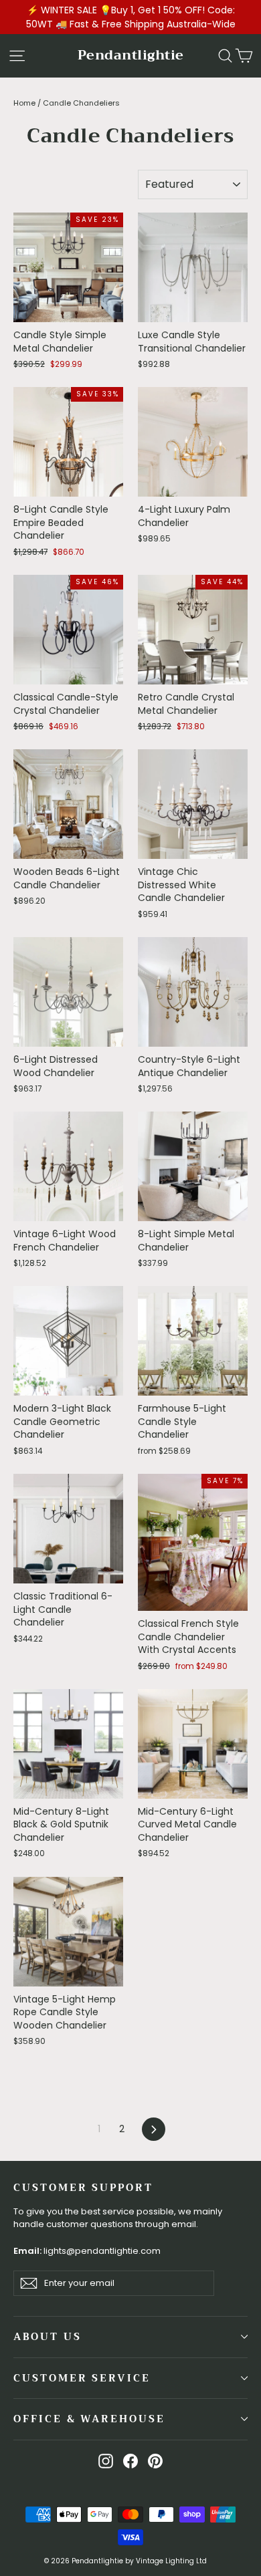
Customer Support (83, 2187)
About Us (48, 2337)
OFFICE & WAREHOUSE (89, 2419)
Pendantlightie (131, 55)
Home (24, 103)
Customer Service (82, 2378)
